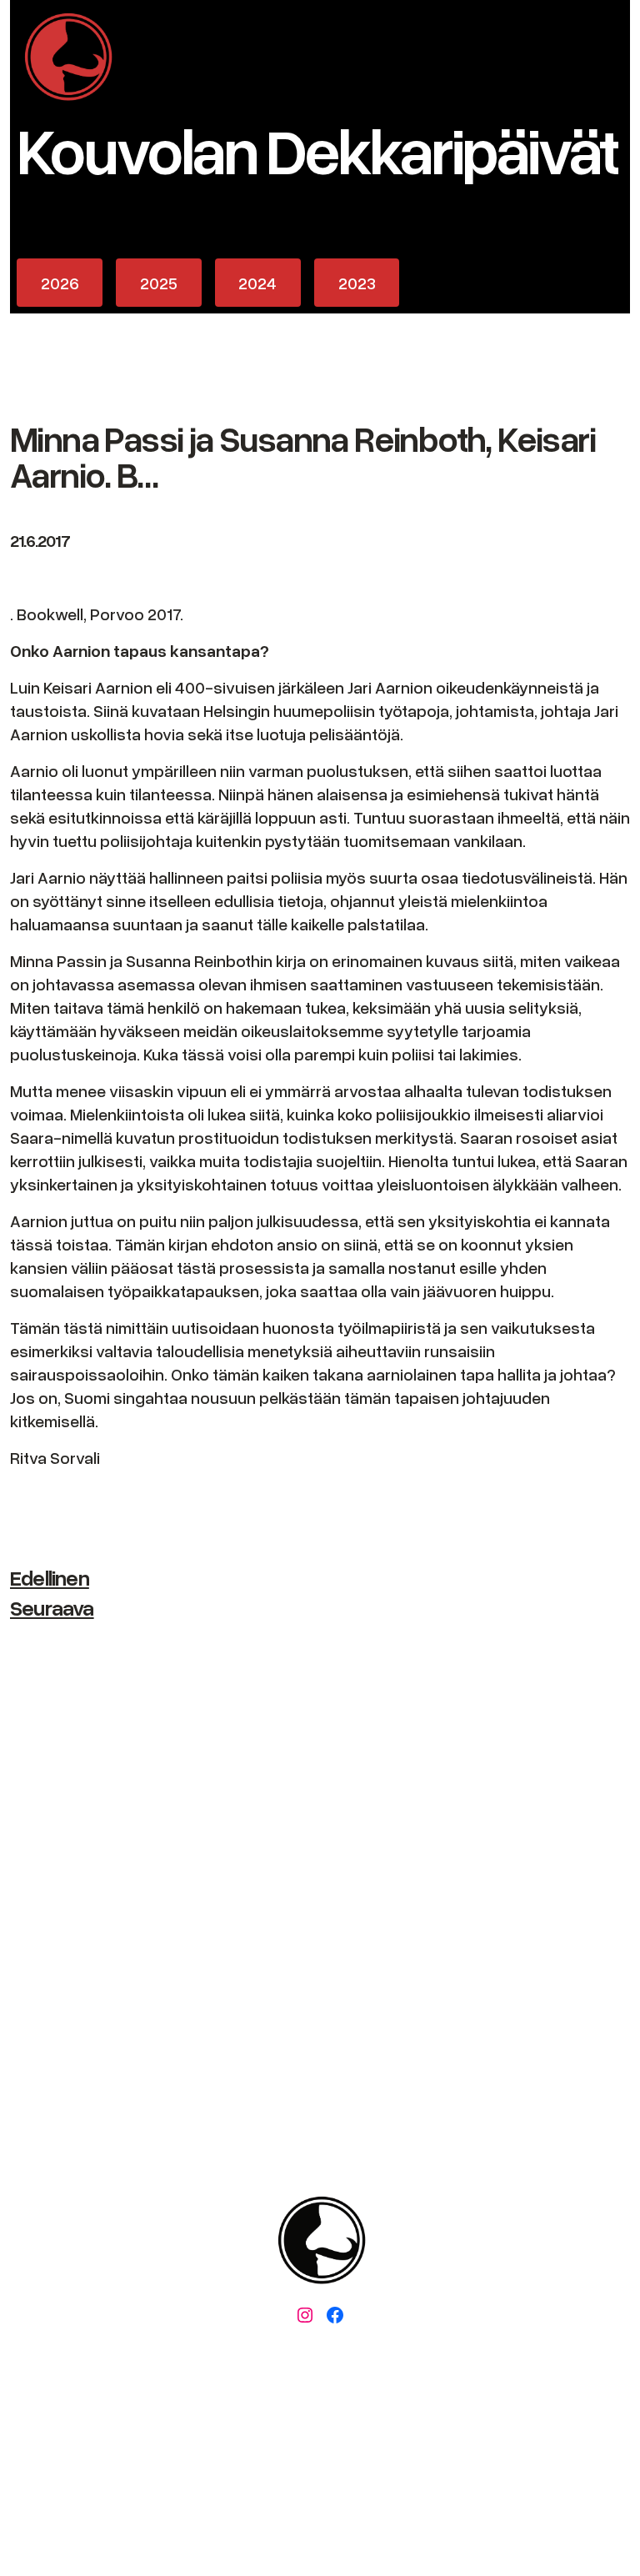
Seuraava (52, 1607)
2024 (257, 283)
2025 (159, 283)
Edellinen (50, 1577)
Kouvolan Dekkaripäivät (317, 149)
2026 (60, 283)
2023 (357, 283)
